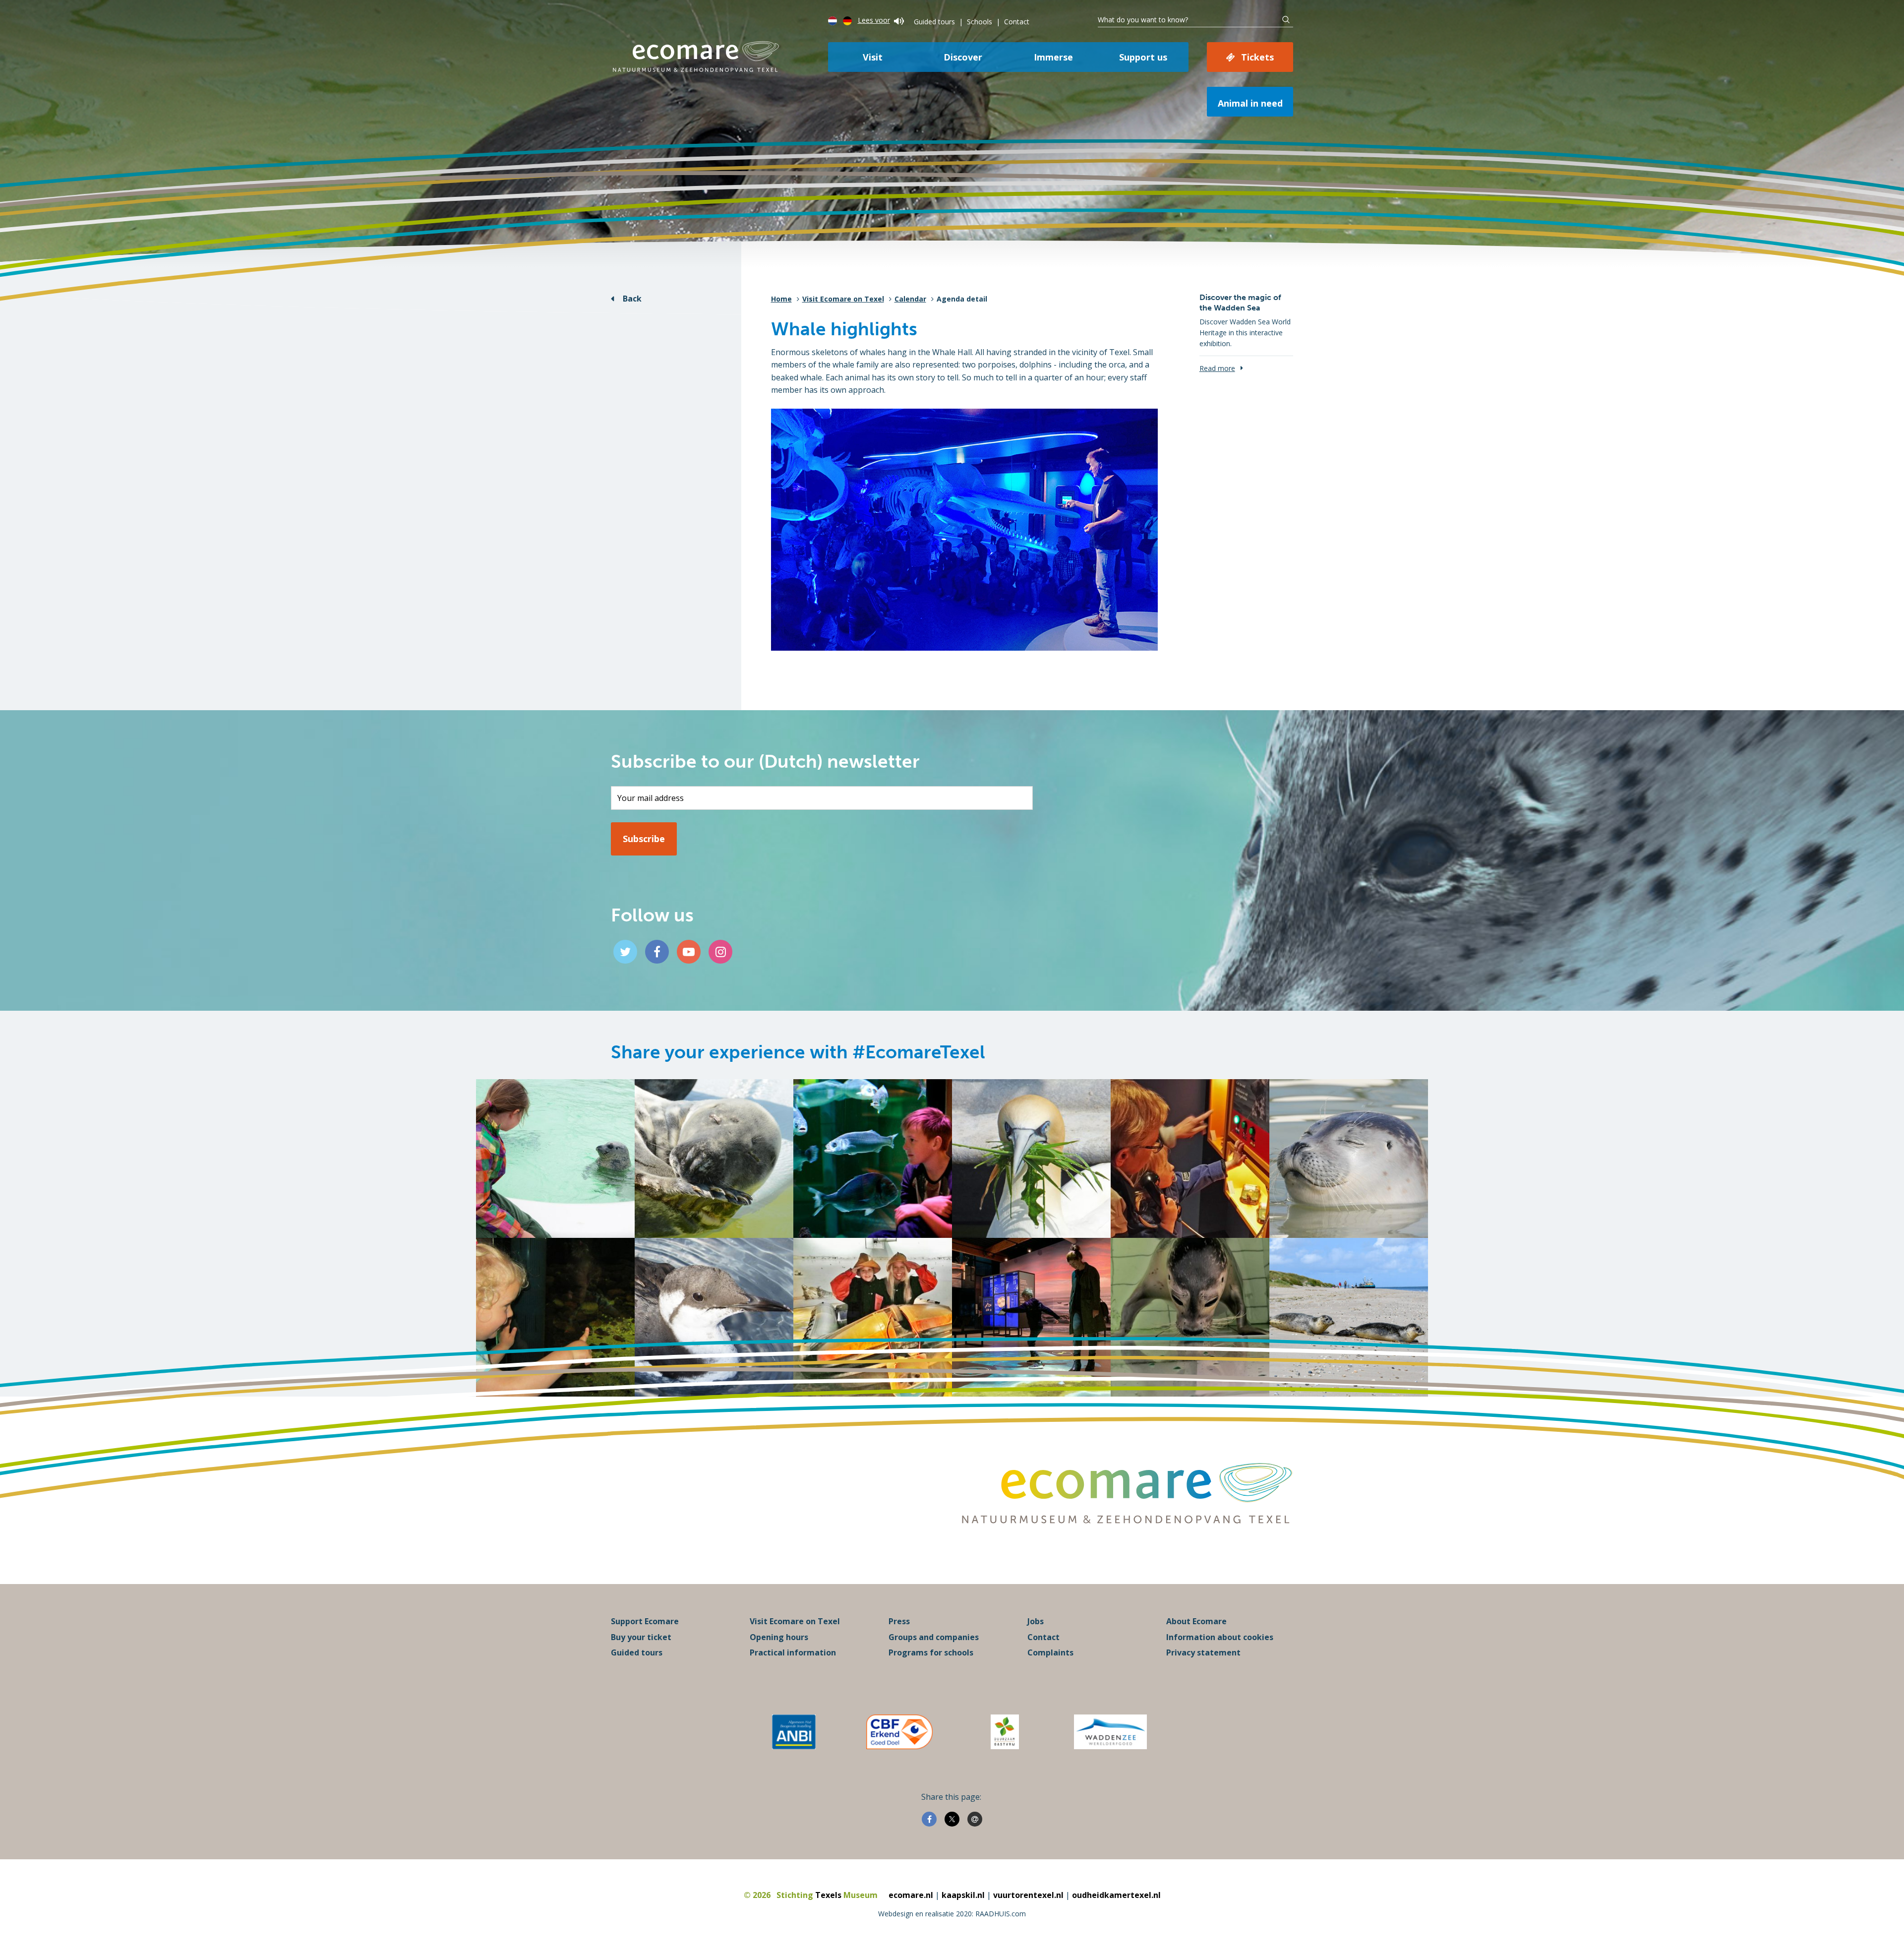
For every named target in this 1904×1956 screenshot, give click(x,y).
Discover (963, 57)
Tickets (1257, 57)
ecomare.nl (911, 1895)
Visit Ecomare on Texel (843, 299)
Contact (1017, 22)
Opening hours (779, 1637)
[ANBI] (794, 1732)
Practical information (793, 1652)
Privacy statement (1203, 1652)
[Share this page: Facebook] (929, 1819)
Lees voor (874, 20)
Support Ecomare (645, 1621)
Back (632, 299)
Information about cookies (1220, 1637)
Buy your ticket (641, 1637)
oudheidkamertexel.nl (1116, 1895)
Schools (980, 22)
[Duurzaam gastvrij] (1005, 1732)
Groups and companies (934, 1637)
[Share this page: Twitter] (952, 1819)
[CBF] (899, 1732)
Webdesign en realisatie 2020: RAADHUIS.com (952, 1914)
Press (899, 1621)
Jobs (1036, 1621)
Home (781, 299)
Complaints (1050, 1652)
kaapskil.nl (963, 1895)
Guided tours (934, 22)
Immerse (1053, 57)
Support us (1143, 57)
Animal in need (1250, 103)
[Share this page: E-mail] (975, 1819)
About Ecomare (1196, 1621)
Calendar (910, 299)
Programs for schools (931, 1652)
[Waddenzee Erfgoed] (1110, 1732)
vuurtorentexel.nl (1028, 1895)
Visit (873, 57)
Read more (1217, 368)
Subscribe (644, 839)
